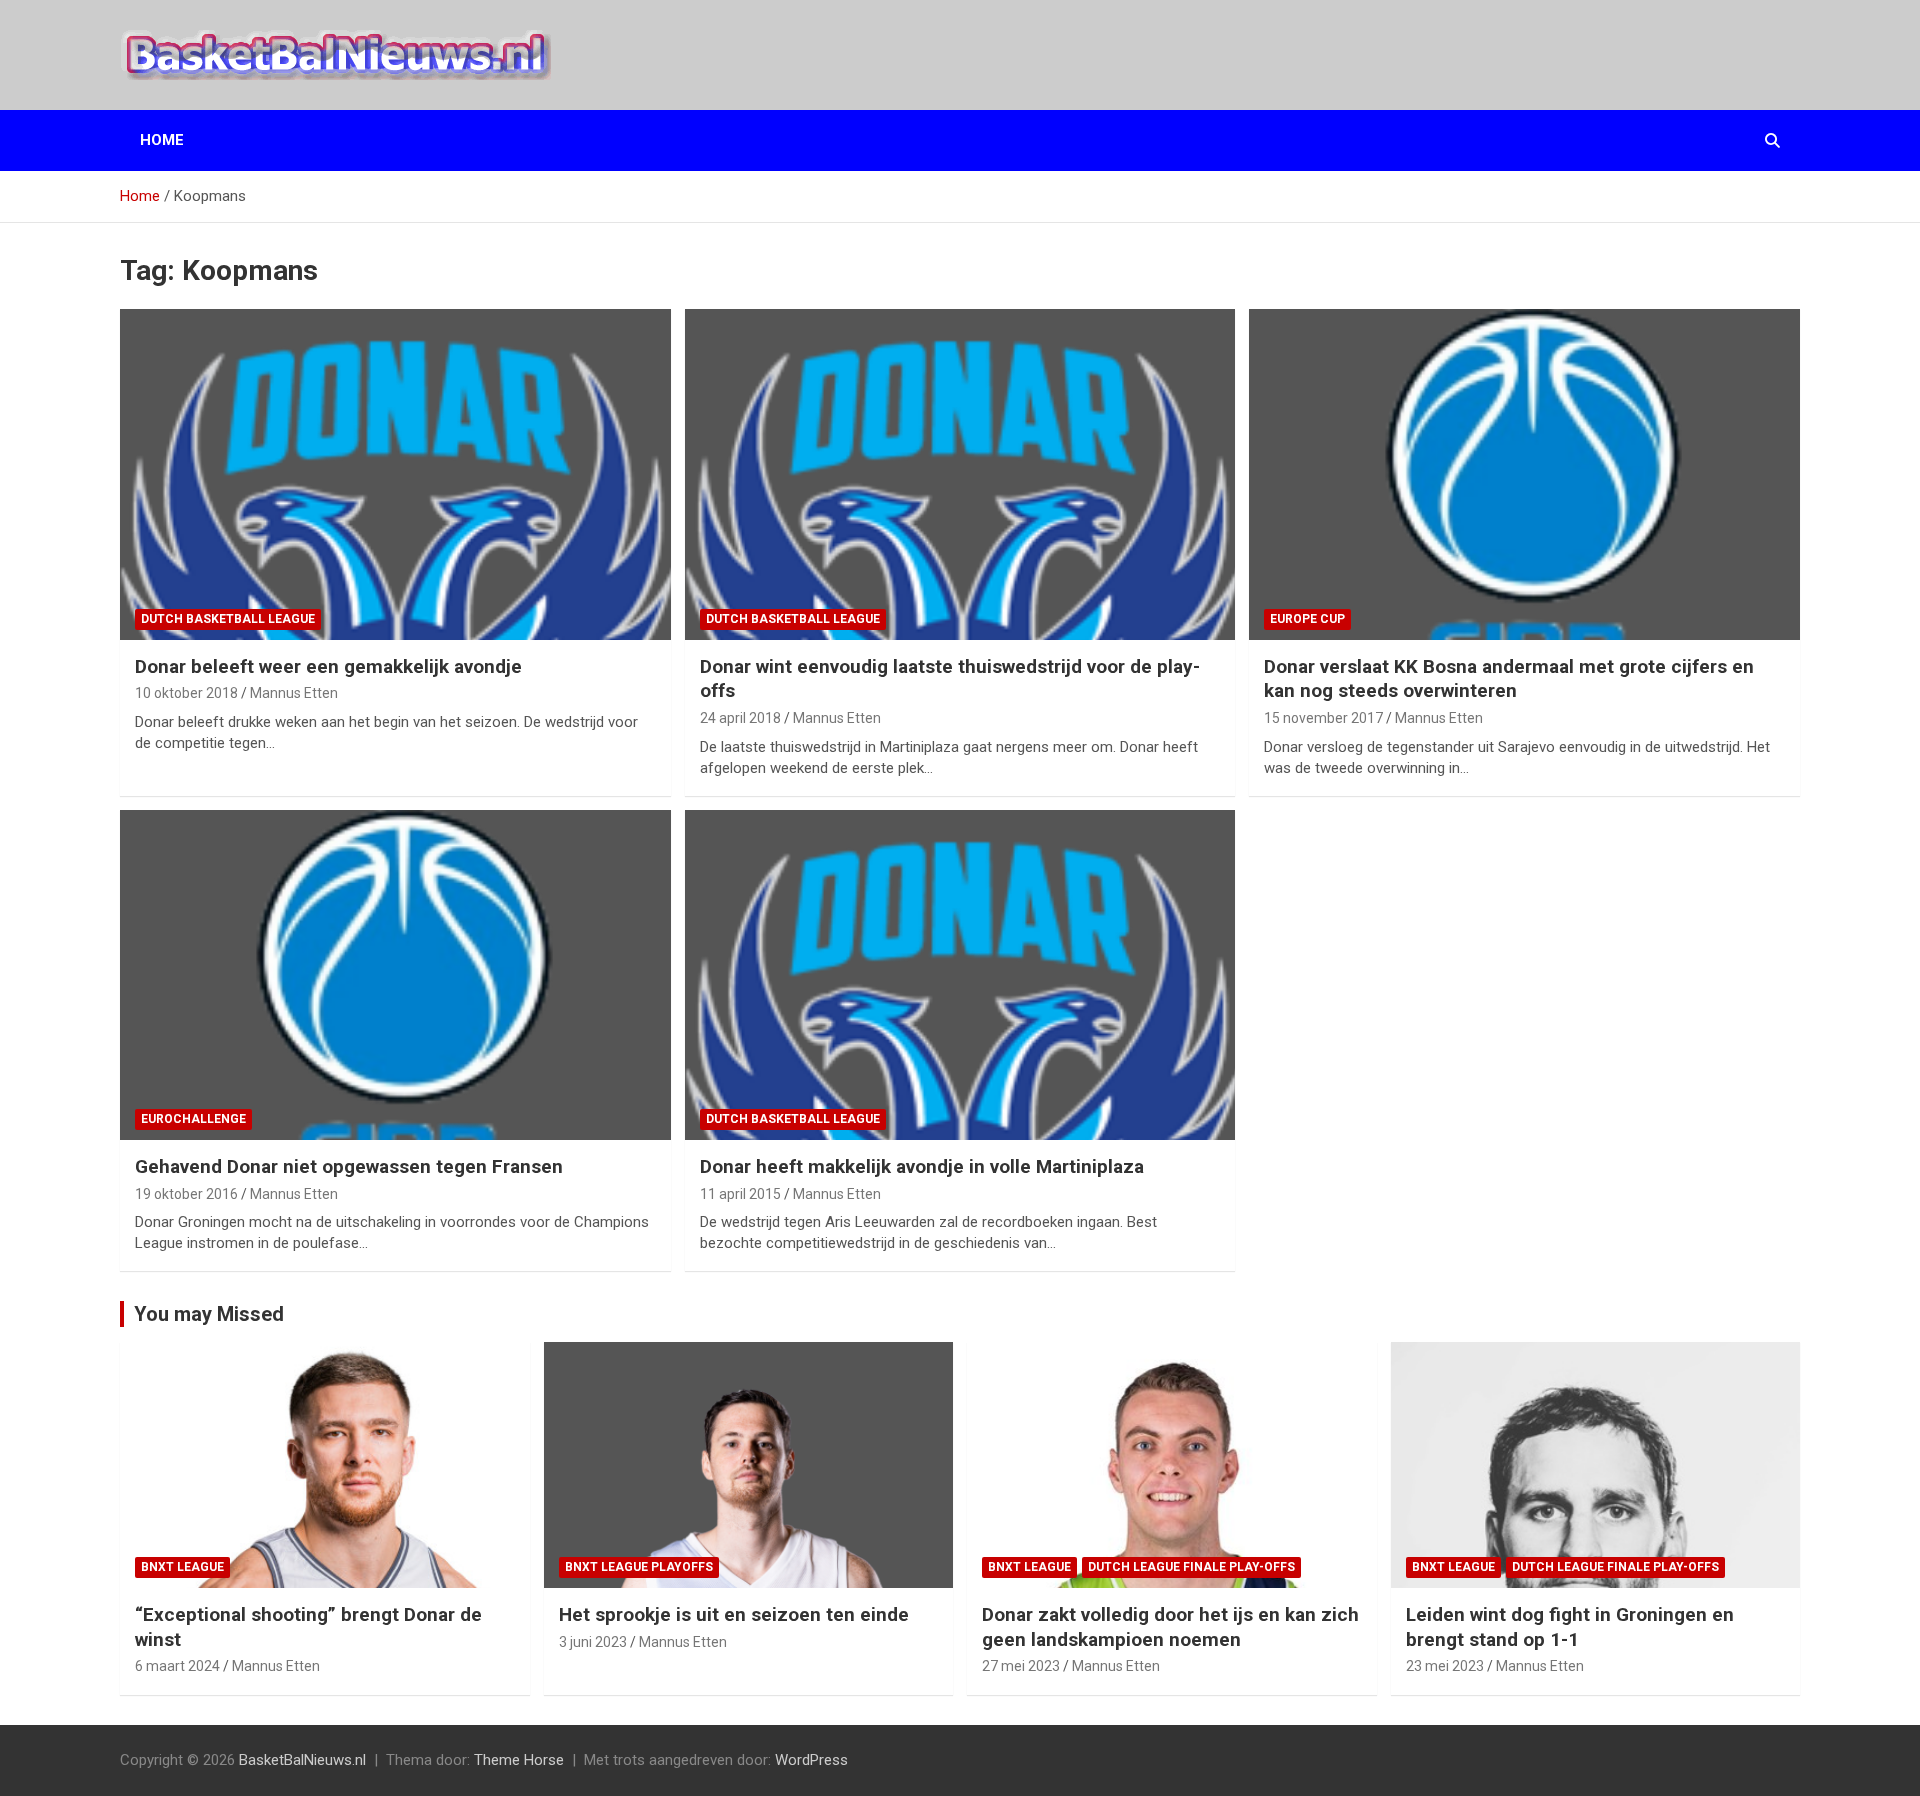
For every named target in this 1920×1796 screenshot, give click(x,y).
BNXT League (182, 1567)
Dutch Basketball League (228, 619)
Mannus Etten (294, 693)
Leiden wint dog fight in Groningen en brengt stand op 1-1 (1570, 1627)
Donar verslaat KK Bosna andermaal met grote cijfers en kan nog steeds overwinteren (1509, 679)
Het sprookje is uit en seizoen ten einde (734, 1614)
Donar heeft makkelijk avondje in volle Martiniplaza (922, 1166)
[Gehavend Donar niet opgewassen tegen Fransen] (395, 975)
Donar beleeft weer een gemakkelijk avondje (328, 666)
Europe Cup (1307, 619)
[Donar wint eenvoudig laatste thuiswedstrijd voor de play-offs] (960, 474)
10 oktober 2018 (186, 693)
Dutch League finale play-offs (1191, 1567)
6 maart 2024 (177, 1666)
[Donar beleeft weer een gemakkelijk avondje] (395, 474)
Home (162, 140)
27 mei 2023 (1021, 1666)
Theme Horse (519, 1760)
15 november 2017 (1323, 718)
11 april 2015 (740, 1194)
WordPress (811, 1760)
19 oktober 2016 (186, 1194)
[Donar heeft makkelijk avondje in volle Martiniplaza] (960, 975)
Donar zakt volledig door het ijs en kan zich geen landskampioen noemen (1170, 1627)
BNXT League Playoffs (639, 1567)
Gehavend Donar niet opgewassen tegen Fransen (349, 1166)
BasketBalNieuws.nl (302, 1760)
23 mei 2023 (1445, 1666)
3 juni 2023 (593, 1642)
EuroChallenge (193, 1119)
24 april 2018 (740, 718)
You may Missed (209, 1314)
